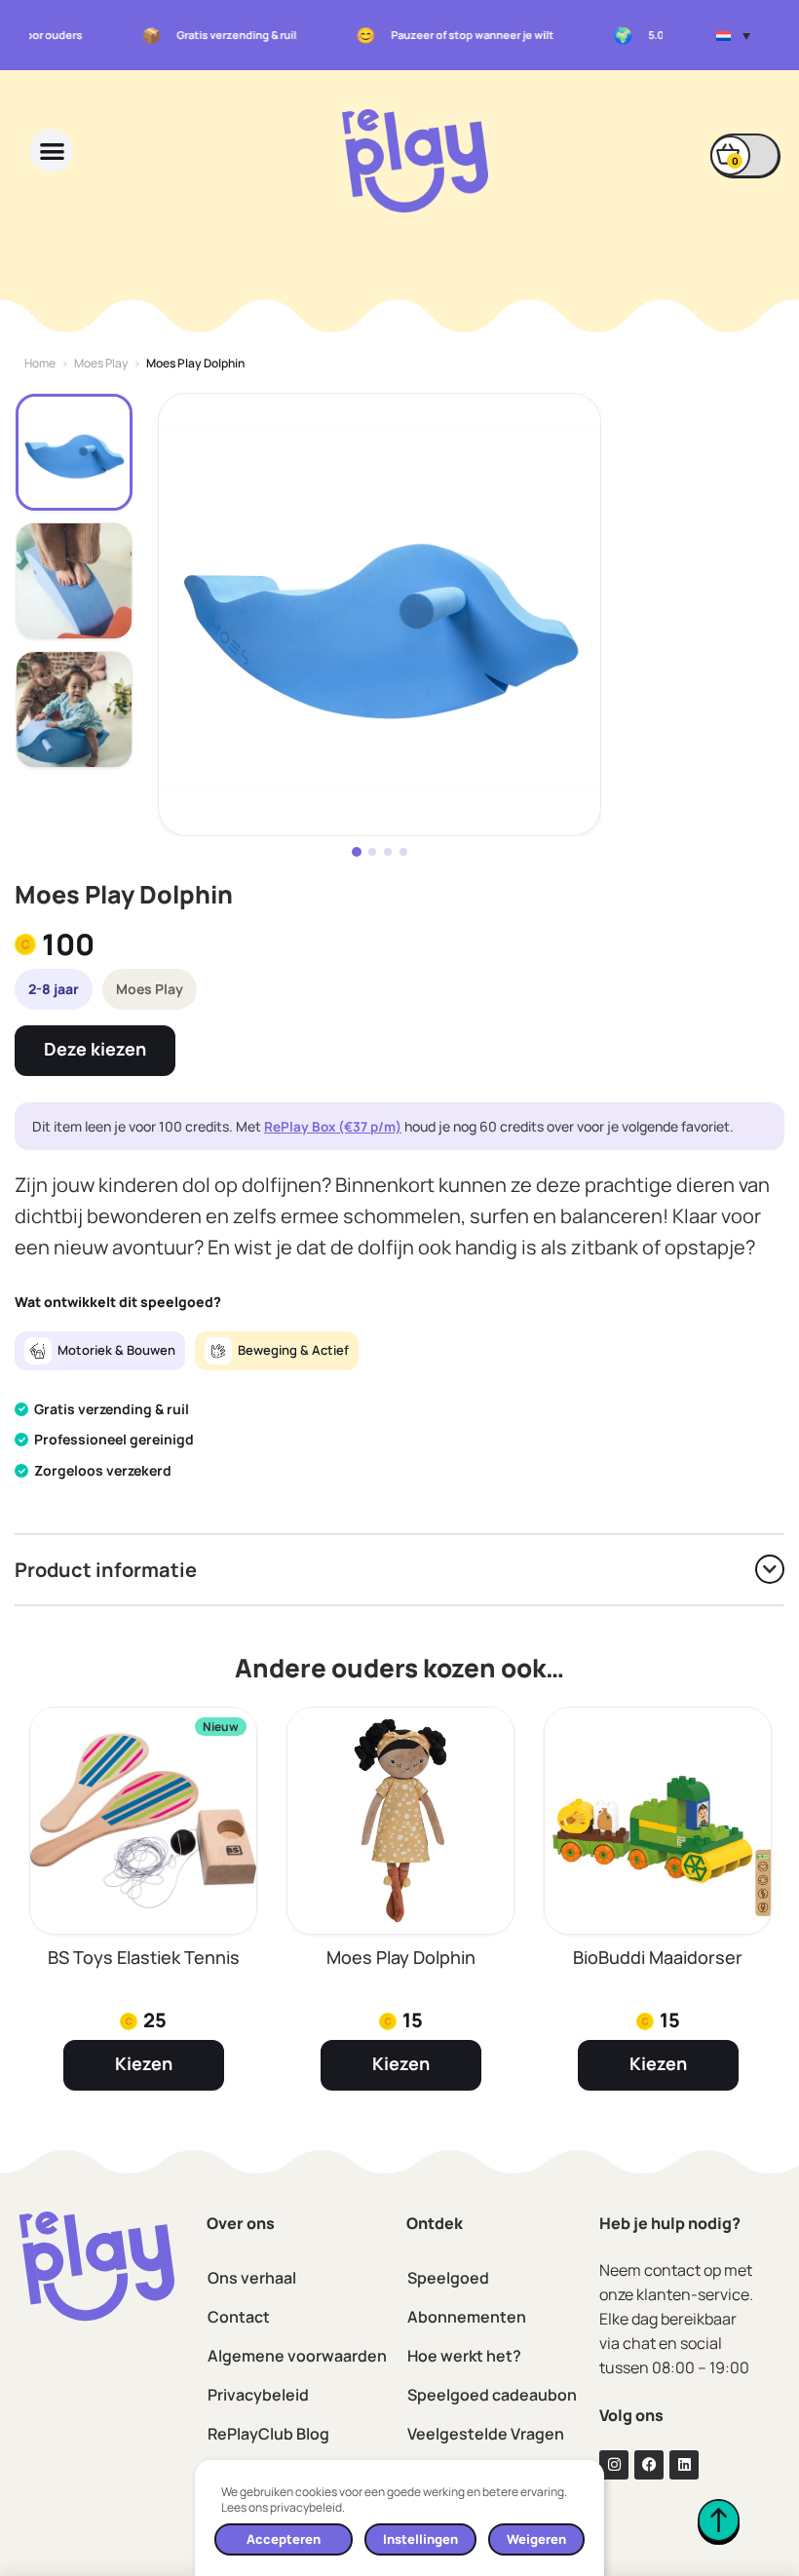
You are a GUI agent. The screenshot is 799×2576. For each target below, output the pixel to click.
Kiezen (144, 2063)
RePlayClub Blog (268, 2434)
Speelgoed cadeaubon (492, 2395)
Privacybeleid (258, 2395)
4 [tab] (403, 852)
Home (40, 364)
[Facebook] (649, 2465)
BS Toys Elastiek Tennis (144, 1957)
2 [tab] (372, 852)
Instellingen (420, 2539)
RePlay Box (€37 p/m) (333, 1127)
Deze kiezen (95, 1049)
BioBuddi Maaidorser (658, 1957)
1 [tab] (357, 852)
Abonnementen (467, 2317)
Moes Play (101, 364)
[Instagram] (614, 2465)
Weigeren (536, 2539)
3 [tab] (388, 852)
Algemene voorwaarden (297, 2356)
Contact (239, 2317)
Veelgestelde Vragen (486, 2434)
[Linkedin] (684, 2465)
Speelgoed (448, 2278)
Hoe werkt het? (464, 2356)
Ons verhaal (252, 2278)
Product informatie (106, 1570)
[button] (733, 35)
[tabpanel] (380, 615)
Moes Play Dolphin (401, 1957)
